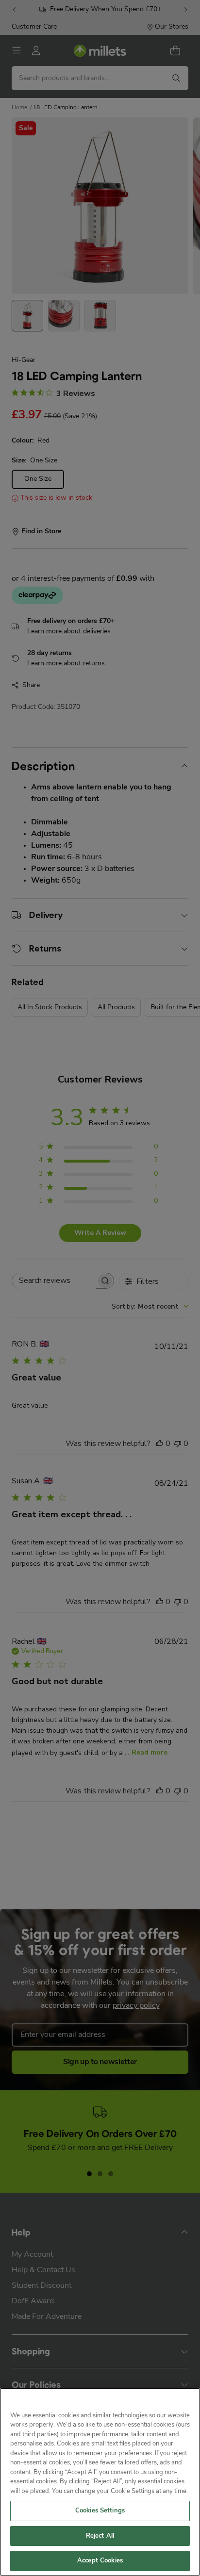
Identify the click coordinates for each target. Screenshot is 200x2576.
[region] (100, 2482)
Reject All (100, 2536)
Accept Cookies (100, 2561)
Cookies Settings (100, 2511)
